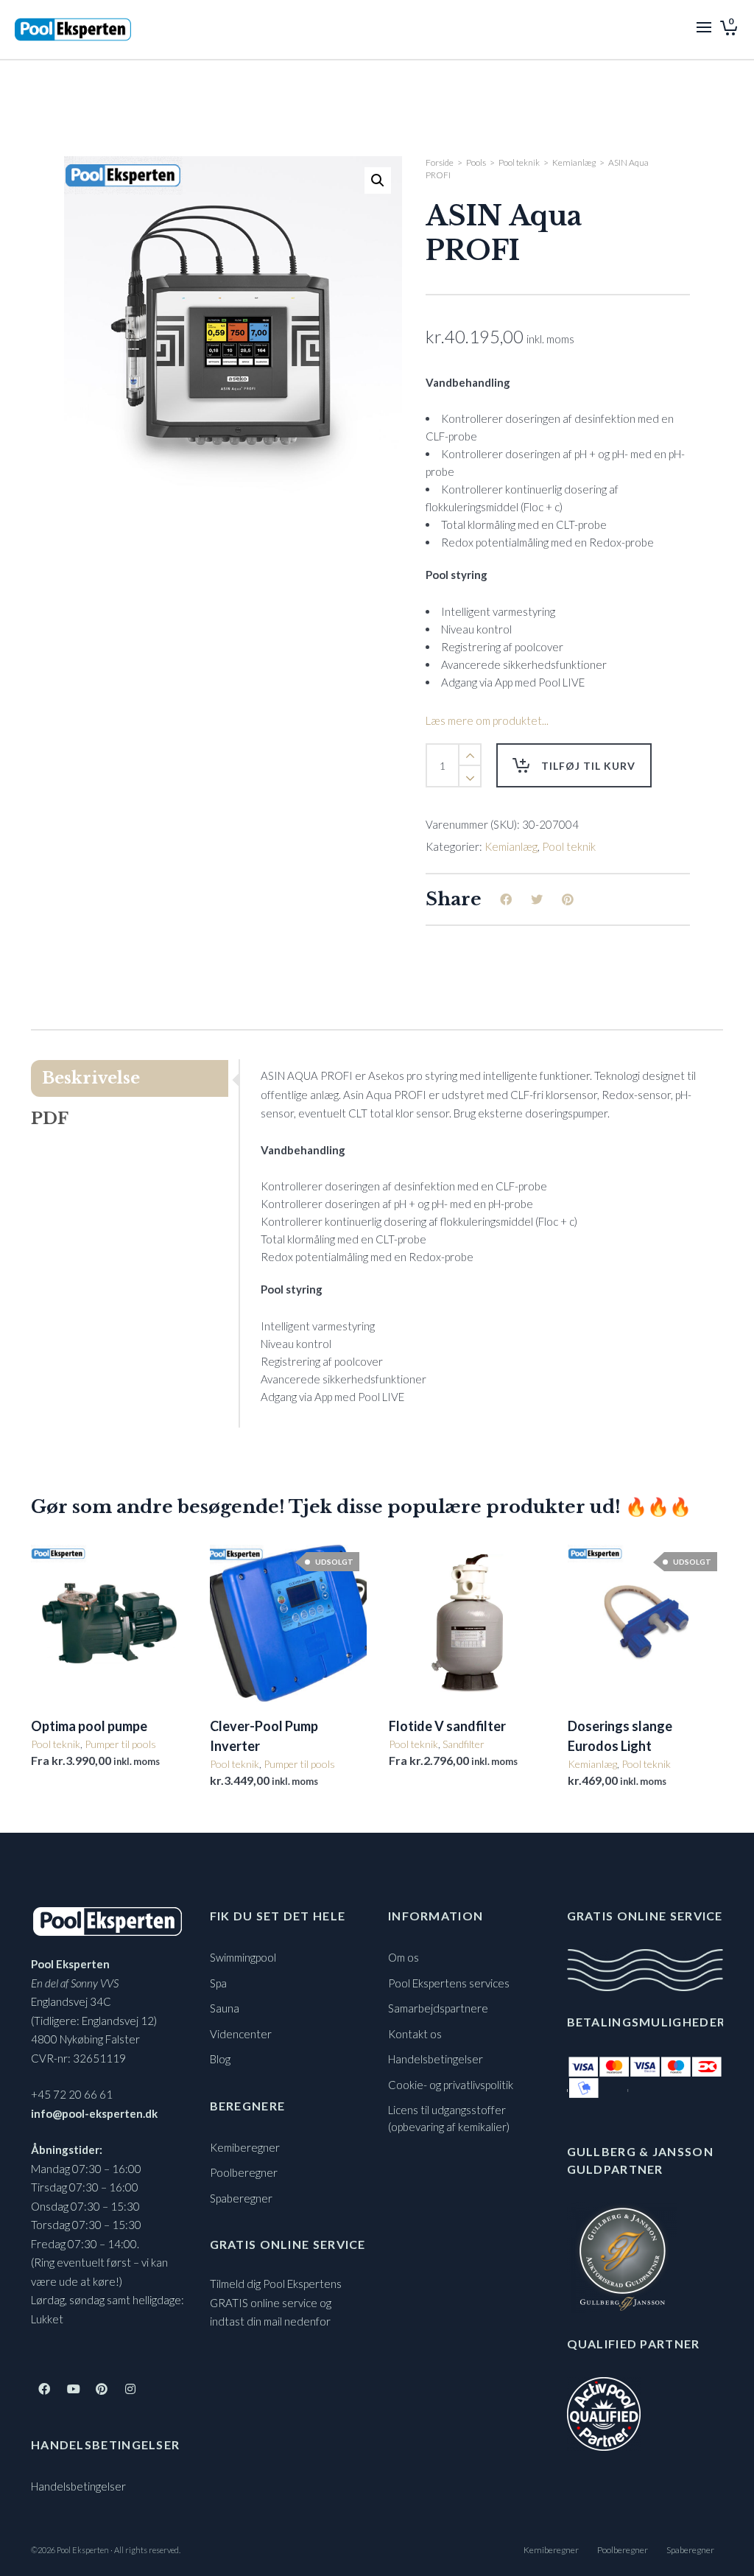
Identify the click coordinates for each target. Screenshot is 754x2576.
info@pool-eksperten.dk (94, 2113)
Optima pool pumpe (89, 1726)
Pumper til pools (120, 1744)
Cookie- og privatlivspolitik (451, 2085)
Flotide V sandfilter (447, 1726)
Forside (440, 162)
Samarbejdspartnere (438, 2008)
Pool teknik (519, 162)
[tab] (135, 1078)
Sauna (225, 2008)
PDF (50, 1119)
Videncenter (241, 2034)
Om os (404, 1957)
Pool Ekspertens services (449, 1983)
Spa (218, 1983)
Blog (220, 2059)
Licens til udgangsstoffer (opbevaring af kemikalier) (449, 2118)
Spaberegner (241, 2198)
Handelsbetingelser (78, 2486)
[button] (378, 180)
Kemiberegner (245, 2147)
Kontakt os (415, 2034)
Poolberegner (244, 2172)
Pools (476, 162)
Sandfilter (464, 1744)
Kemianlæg (574, 162)
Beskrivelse (91, 1078)
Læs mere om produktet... (487, 720)
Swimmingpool (243, 1957)
